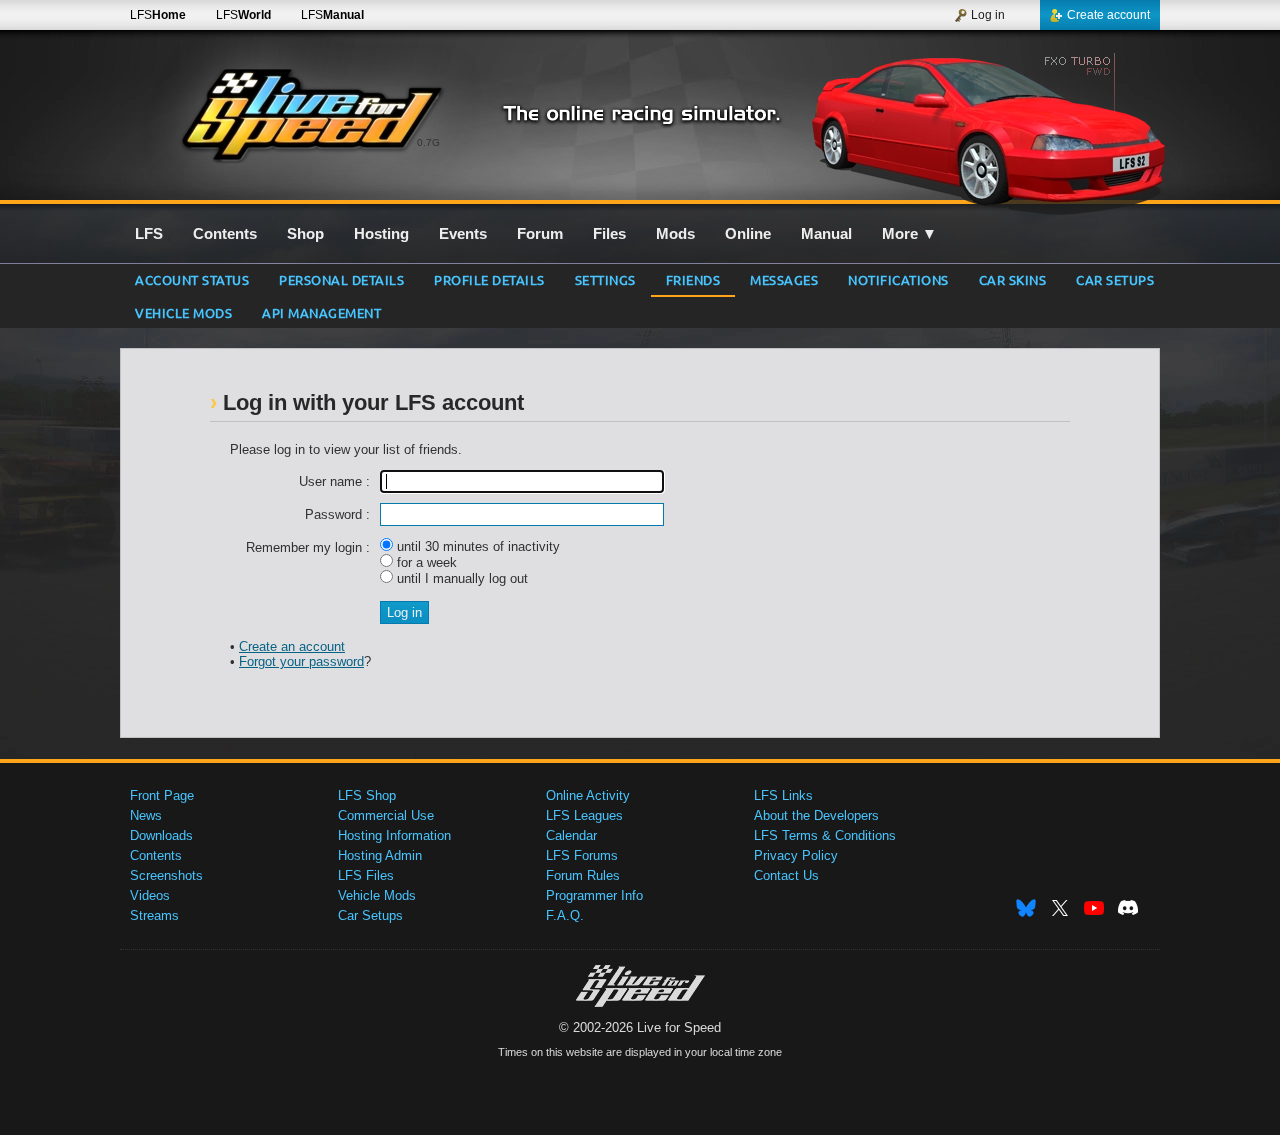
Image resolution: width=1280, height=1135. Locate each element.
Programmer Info (594, 895)
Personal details (341, 279)
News (146, 815)
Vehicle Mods (183, 312)
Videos (150, 895)
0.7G (428, 142)
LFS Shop (367, 795)
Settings (605, 279)
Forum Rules (583, 875)
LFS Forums (582, 855)
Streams (154, 915)
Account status (192, 279)
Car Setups (370, 915)
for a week (425, 562)
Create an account (292, 646)
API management (321, 312)
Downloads (161, 835)
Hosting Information (394, 835)
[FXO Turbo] (988, 127)
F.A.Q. (565, 915)
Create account (1108, 15)
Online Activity (588, 795)
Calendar (571, 835)
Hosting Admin (380, 855)
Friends (693, 279)
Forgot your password (301, 661)
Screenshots (166, 875)
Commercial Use (386, 815)
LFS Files (366, 875)
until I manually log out (460, 578)
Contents (156, 855)
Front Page (162, 795)
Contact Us (786, 875)
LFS (158, 15)
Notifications (898, 279)
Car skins (1013, 279)
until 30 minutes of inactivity (476, 546)
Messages (784, 279)
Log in (988, 15)
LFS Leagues (584, 815)
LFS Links (783, 795)
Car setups (1115, 279)
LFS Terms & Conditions (825, 835)
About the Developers (816, 815)
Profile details (489, 279)
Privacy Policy (796, 855)
